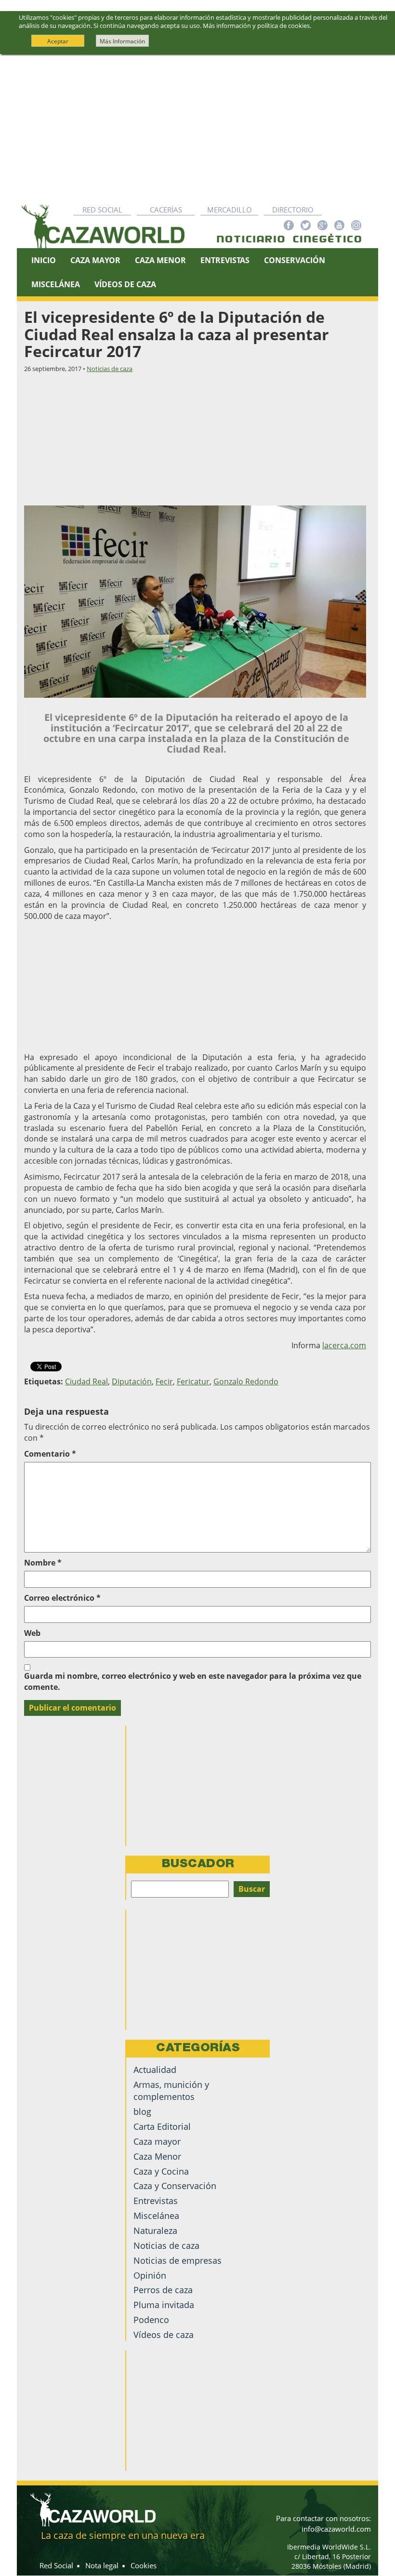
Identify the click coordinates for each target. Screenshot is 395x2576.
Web (32, 1633)
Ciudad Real (86, 1381)
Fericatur (193, 1381)
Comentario (50, 1454)
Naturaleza (155, 2231)
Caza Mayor (95, 260)
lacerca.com (344, 1345)
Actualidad (155, 2070)
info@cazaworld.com (336, 2529)
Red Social (102, 210)
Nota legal (102, 2565)
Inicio (44, 260)
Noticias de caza (110, 369)
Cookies (144, 2565)
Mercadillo (230, 210)
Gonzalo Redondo (246, 1381)
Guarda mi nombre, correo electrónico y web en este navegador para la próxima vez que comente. (193, 1681)
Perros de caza (163, 2290)
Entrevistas (225, 260)
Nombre (43, 1563)
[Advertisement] (197, 127)
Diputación (132, 1381)
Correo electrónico (62, 1598)
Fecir (164, 1381)
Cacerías (166, 210)
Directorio (293, 210)
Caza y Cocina (161, 2171)
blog (142, 2111)
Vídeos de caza (125, 284)
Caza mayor (157, 2141)
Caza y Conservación (175, 2186)
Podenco (151, 2320)
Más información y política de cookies (256, 26)
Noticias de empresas (178, 2260)
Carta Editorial (162, 2126)
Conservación (295, 260)
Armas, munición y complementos (171, 2091)
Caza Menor (160, 260)
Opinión (150, 2275)
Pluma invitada (164, 2305)
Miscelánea (56, 284)
